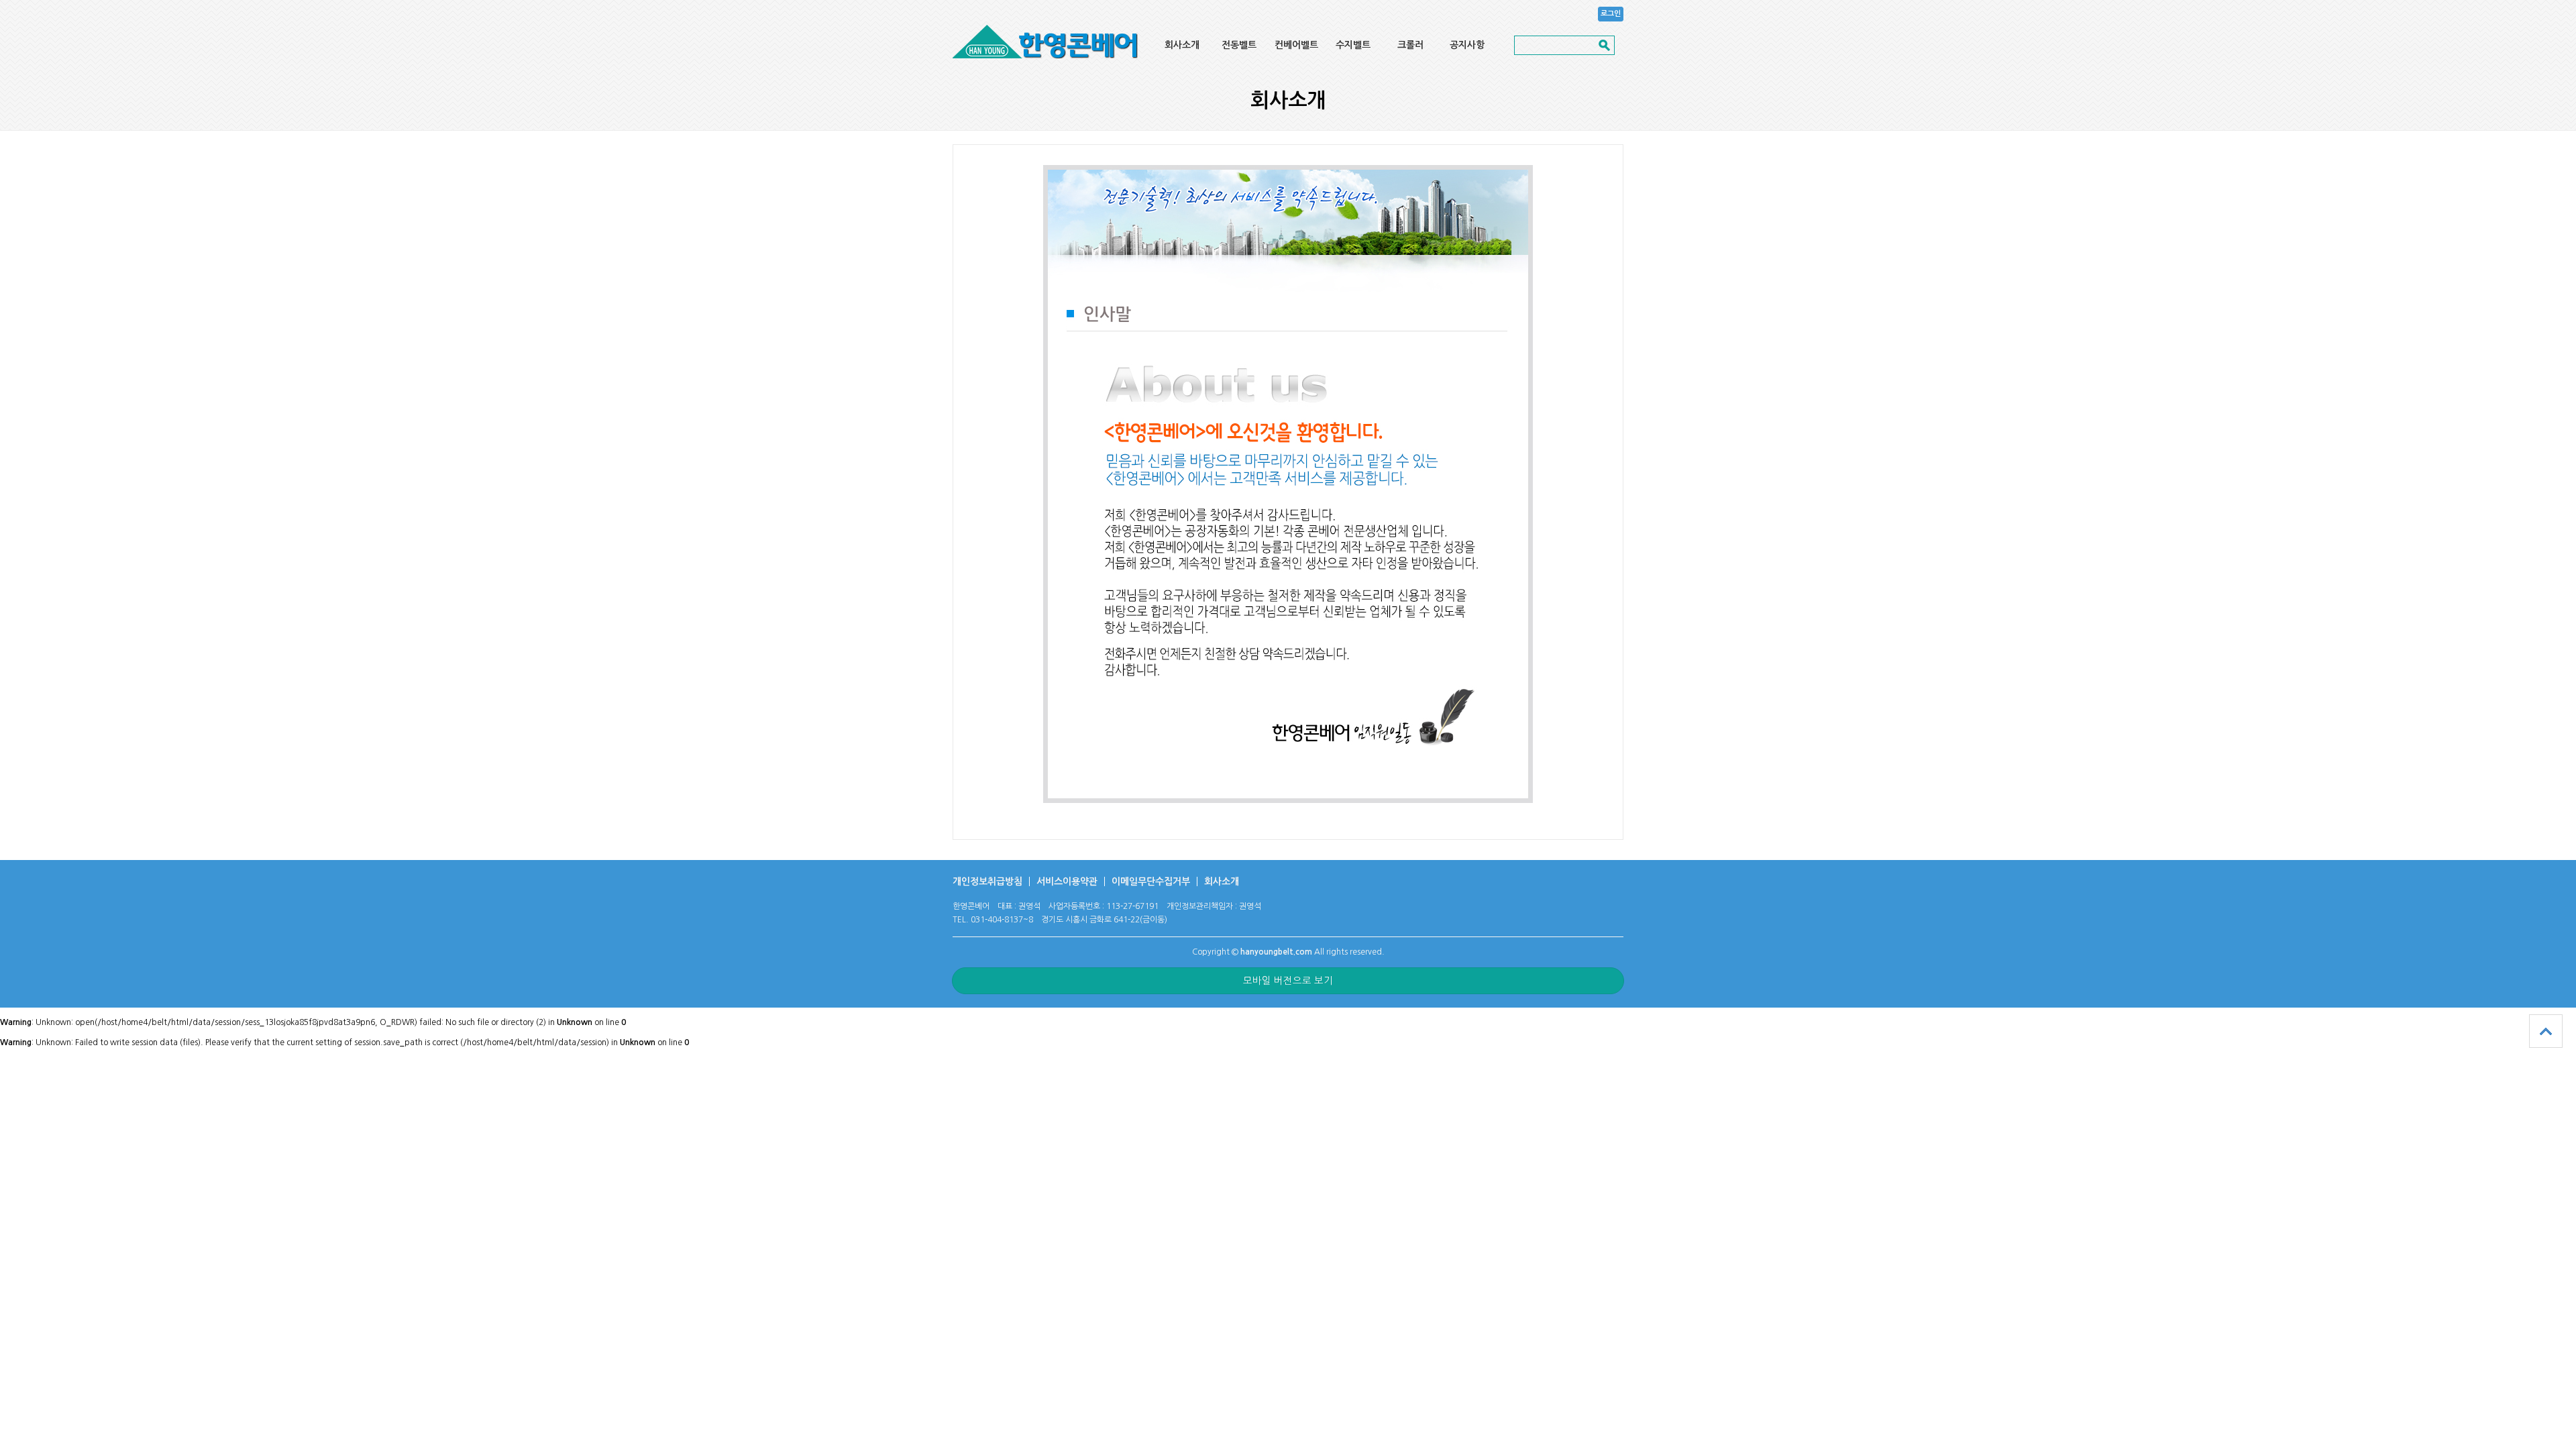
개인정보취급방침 (987, 881)
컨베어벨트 (1296, 45)
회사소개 (1182, 45)
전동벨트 (1239, 45)
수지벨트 (1353, 45)
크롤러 (1410, 45)
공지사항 (1467, 45)
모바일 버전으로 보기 (1288, 981)
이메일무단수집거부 (1151, 881)
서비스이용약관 (1067, 881)
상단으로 (2546, 1031)
